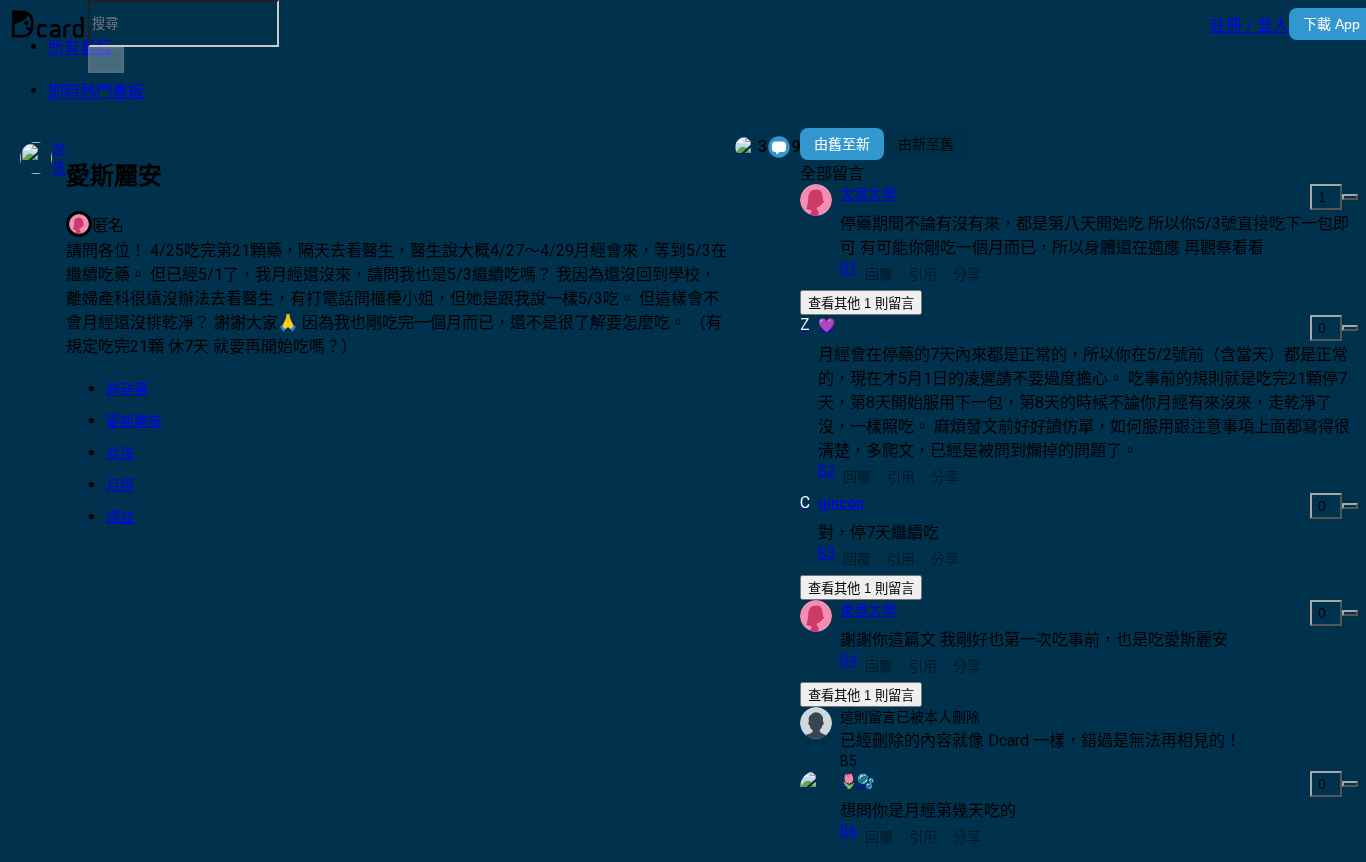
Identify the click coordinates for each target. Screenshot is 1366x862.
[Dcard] (48, 24)
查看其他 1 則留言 (861, 303)
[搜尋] (106, 60)
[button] (1249, 24)
